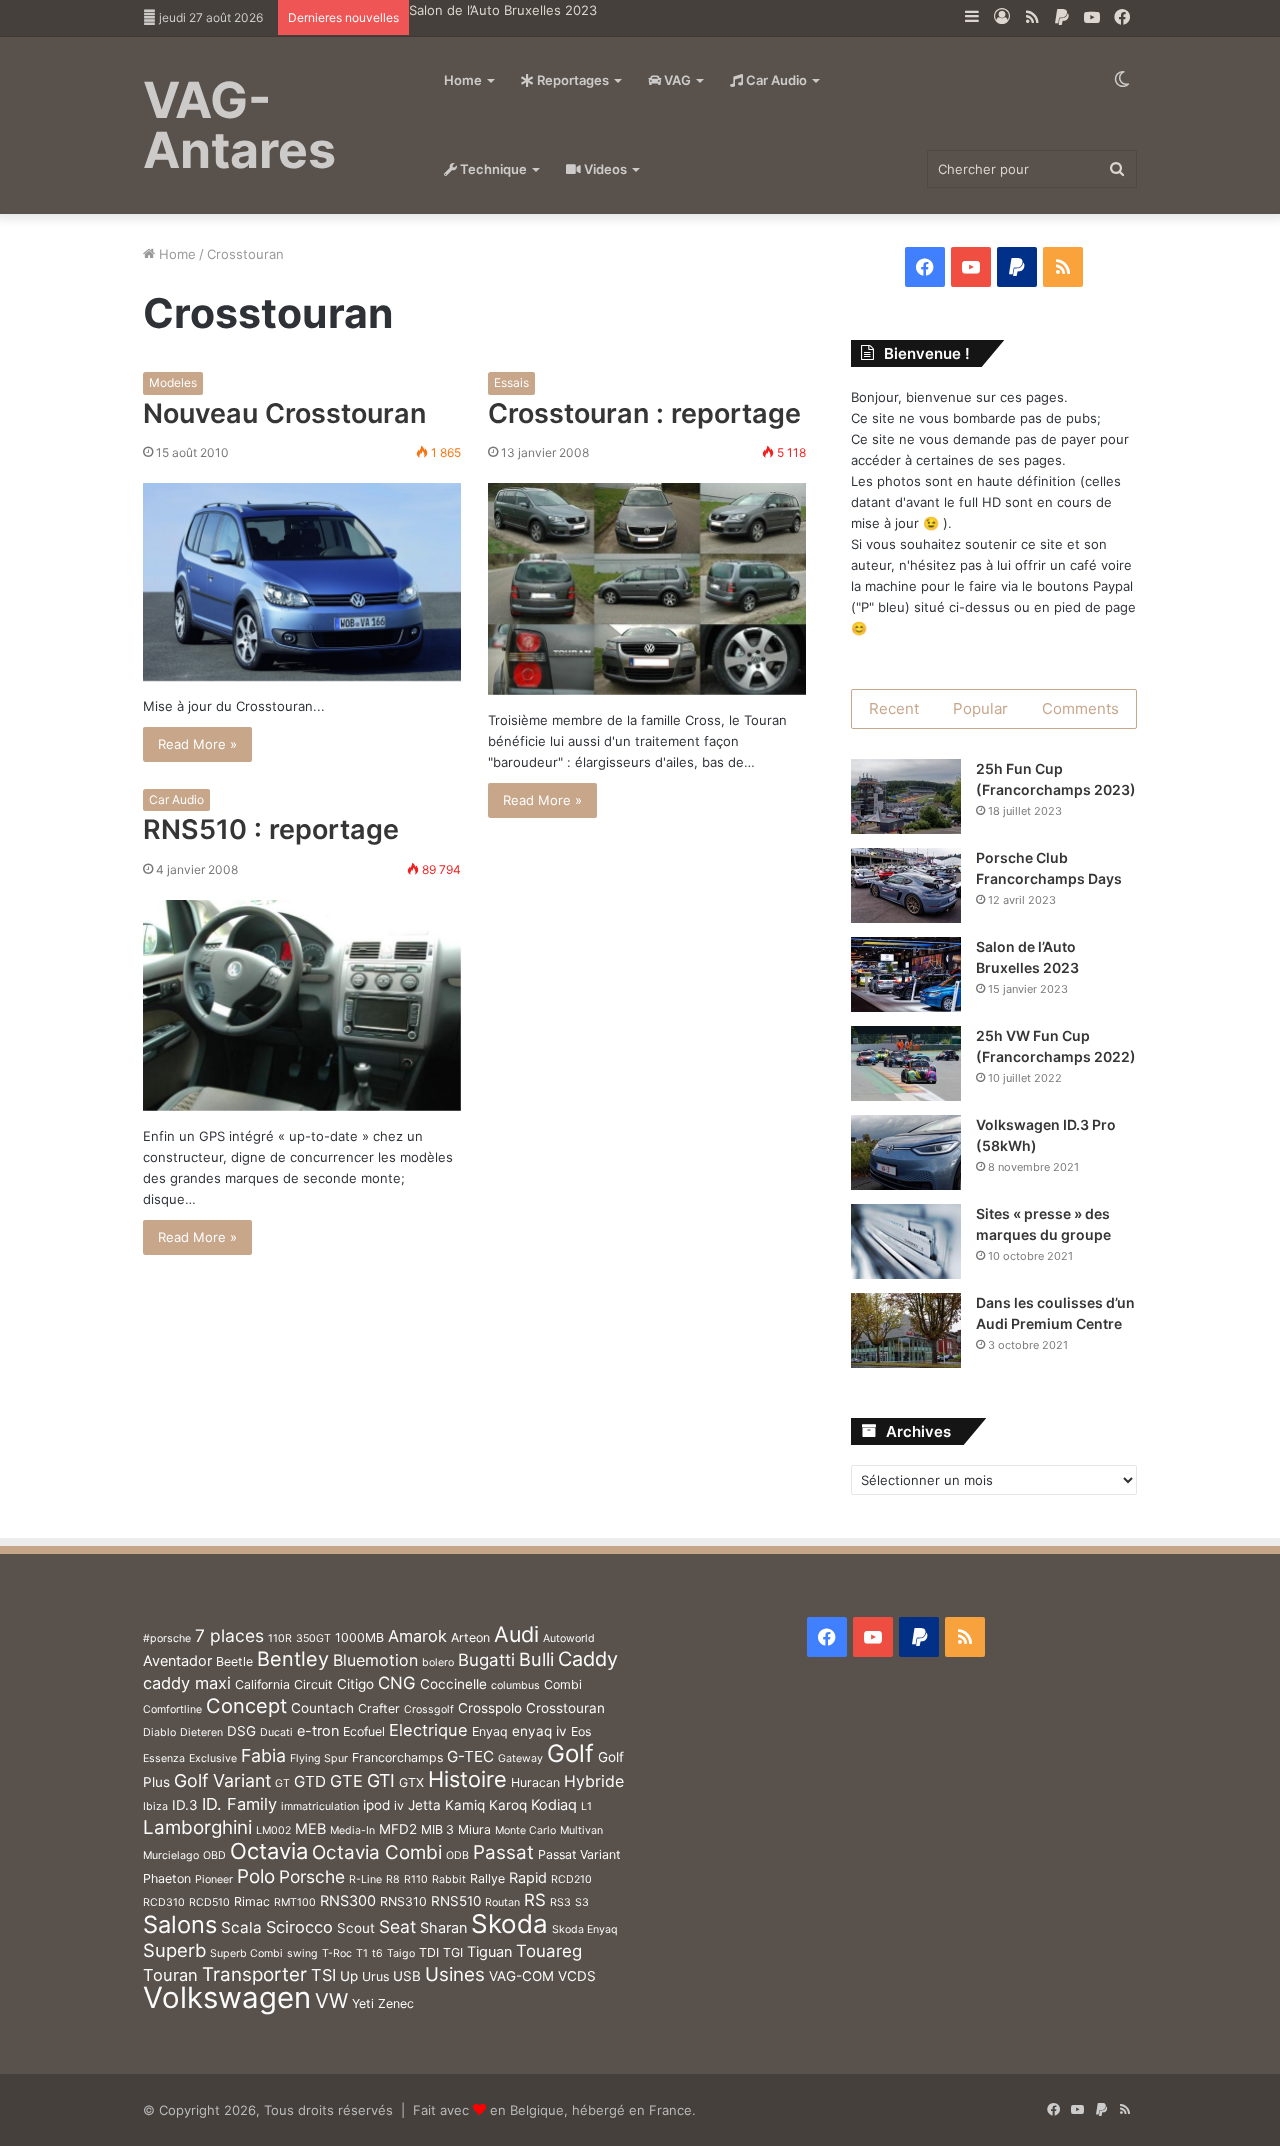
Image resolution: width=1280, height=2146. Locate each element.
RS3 (560, 1902)
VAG (676, 80)
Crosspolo (490, 1708)
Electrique (428, 1730)
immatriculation (320, 1806)
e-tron (318, 1730)
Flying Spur (319, 1758)
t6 (377, 1953)
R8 (393, 1879)
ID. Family (239, 1804)
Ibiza (155, 1806)
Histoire (467, 1779)
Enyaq (490, 1731)
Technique (492, 169)
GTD (310, 1781)
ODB (457, 1855)
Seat (397, 1926)
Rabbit (449, 1879)
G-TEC (470, 1756)
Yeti (363, 2003)
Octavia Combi (377, 1852)
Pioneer (214, 1879)
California (262, 1684)
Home (463, 80)
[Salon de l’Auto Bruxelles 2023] (906, 974)
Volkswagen (227, 1997)
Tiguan (489, 1951)
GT (282, 1783)
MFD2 (398, 1829)
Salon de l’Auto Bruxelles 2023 (503, 10)
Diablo (159, 1732)
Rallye (487, 1878)
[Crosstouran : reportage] (647, 588)
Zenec (396, 2003)
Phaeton (167, 1878)
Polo (256, 1876)
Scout (356, 1928)
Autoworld (569, 1638)
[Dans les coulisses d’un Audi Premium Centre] (906, 1330)
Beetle (234, 1661)
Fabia (263, 1755)
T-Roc (337, 1953)
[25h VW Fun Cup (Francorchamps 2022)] (906, 1063)
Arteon (470, 1637)
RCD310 (164, 1902)
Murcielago (171, 1855)
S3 (582, 1902)
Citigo (355, 1684)
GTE (346, 1781)
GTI (381, 1780)
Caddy (588, 1659)
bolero (438, 1662)
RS (535, 1900)
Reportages (571, 80)
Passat (503, 1852)
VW (331, 2000)
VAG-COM (521, 1976)
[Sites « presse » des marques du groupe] (906, 1241)
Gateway (520, 1758)
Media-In (352, 1830)
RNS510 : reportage (271, 829)
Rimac (252, 1901)
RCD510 (209, 1902)
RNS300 (348, 1900)
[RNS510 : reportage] (302, 1005)
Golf (570, 1753)
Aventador (177, 1660)
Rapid (528, 1877)
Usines (455, 1974)
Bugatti (486, 1660)
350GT (313, 1638)
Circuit (313, 1684)
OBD (214, 1855)
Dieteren (201, 1732)
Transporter (254, 1974)
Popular (980, 708)
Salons (180, 1924)
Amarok (417, 1636)
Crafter (379, 1708)
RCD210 (571, 1879)
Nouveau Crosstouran (284, 413)
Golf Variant (222, 1780)
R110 (416, 1879)
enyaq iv (539, 1731)
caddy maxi (187, 1683)
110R (280, 1638)
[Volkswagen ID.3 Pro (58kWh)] (906, 1152)
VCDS (577, 1976)
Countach (322, 1708)
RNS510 (456, 1901)
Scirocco (299, 1927)
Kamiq (465, 1805)
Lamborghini (197, 1827)
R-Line (365, 1879)
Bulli (536, 1659)
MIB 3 (437, 1829)
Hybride (594, 1781)
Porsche (312, 1876)
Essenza (164, 1758)
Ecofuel (364, 1731)
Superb (174, 1950)
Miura (474, 1829)
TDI (429, 1952)
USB (407, 1976)
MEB (310, 1828)
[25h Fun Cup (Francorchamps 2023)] (906, 796)
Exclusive (213, 1758)
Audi (516, 1634)
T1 (362, 1953)
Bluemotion (375, 1660)
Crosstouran (565, 1708)
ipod (376, 1805)
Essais (511, 382)
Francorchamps (397, 1757)
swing (302, 1953)
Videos (604, 169)
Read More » (197, 744)
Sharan (443, 1927)
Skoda (509, 1923)
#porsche (167, 1638)
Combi (563, 1684)
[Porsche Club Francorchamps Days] (906, 885)
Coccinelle (453, 1684)
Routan (502, 1902)
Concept (246, 1706)
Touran (170, 1975)
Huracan (535, 1782)
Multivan (581, 1830)
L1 (586, 1806)
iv (399, 1805)
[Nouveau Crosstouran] (302, 582)
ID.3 (185, 1805)
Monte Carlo (525, 1830)
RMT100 (295, 1902)
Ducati (276, 1732)
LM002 (273, 1830)
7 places (229, 1635)
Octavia (269, 1851)
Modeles (173, 382)
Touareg (549, 1951)
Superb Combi (246, 1953)
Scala (241, 1927)
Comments (1080, 708)
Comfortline (172, 1709)
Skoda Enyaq (585, 1929)
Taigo (401, 1953)
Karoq (508, 1805)
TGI (453, 1952)
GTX (411, 1782)
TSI (323, 1975)
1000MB (359, 1637)
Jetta (424, 1805)
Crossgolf (429, 1709)
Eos (581, 1731)
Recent (894, 708)
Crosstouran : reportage (644, 413)
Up (349, 1976)
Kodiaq (554, 1804)
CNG (397, 1683)
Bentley (293, 1659)
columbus (515, 1685)
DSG (241, 1731)
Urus (375, 1976)
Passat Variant (579, 1854)
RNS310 (403, 1901)
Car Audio (775, 80)
